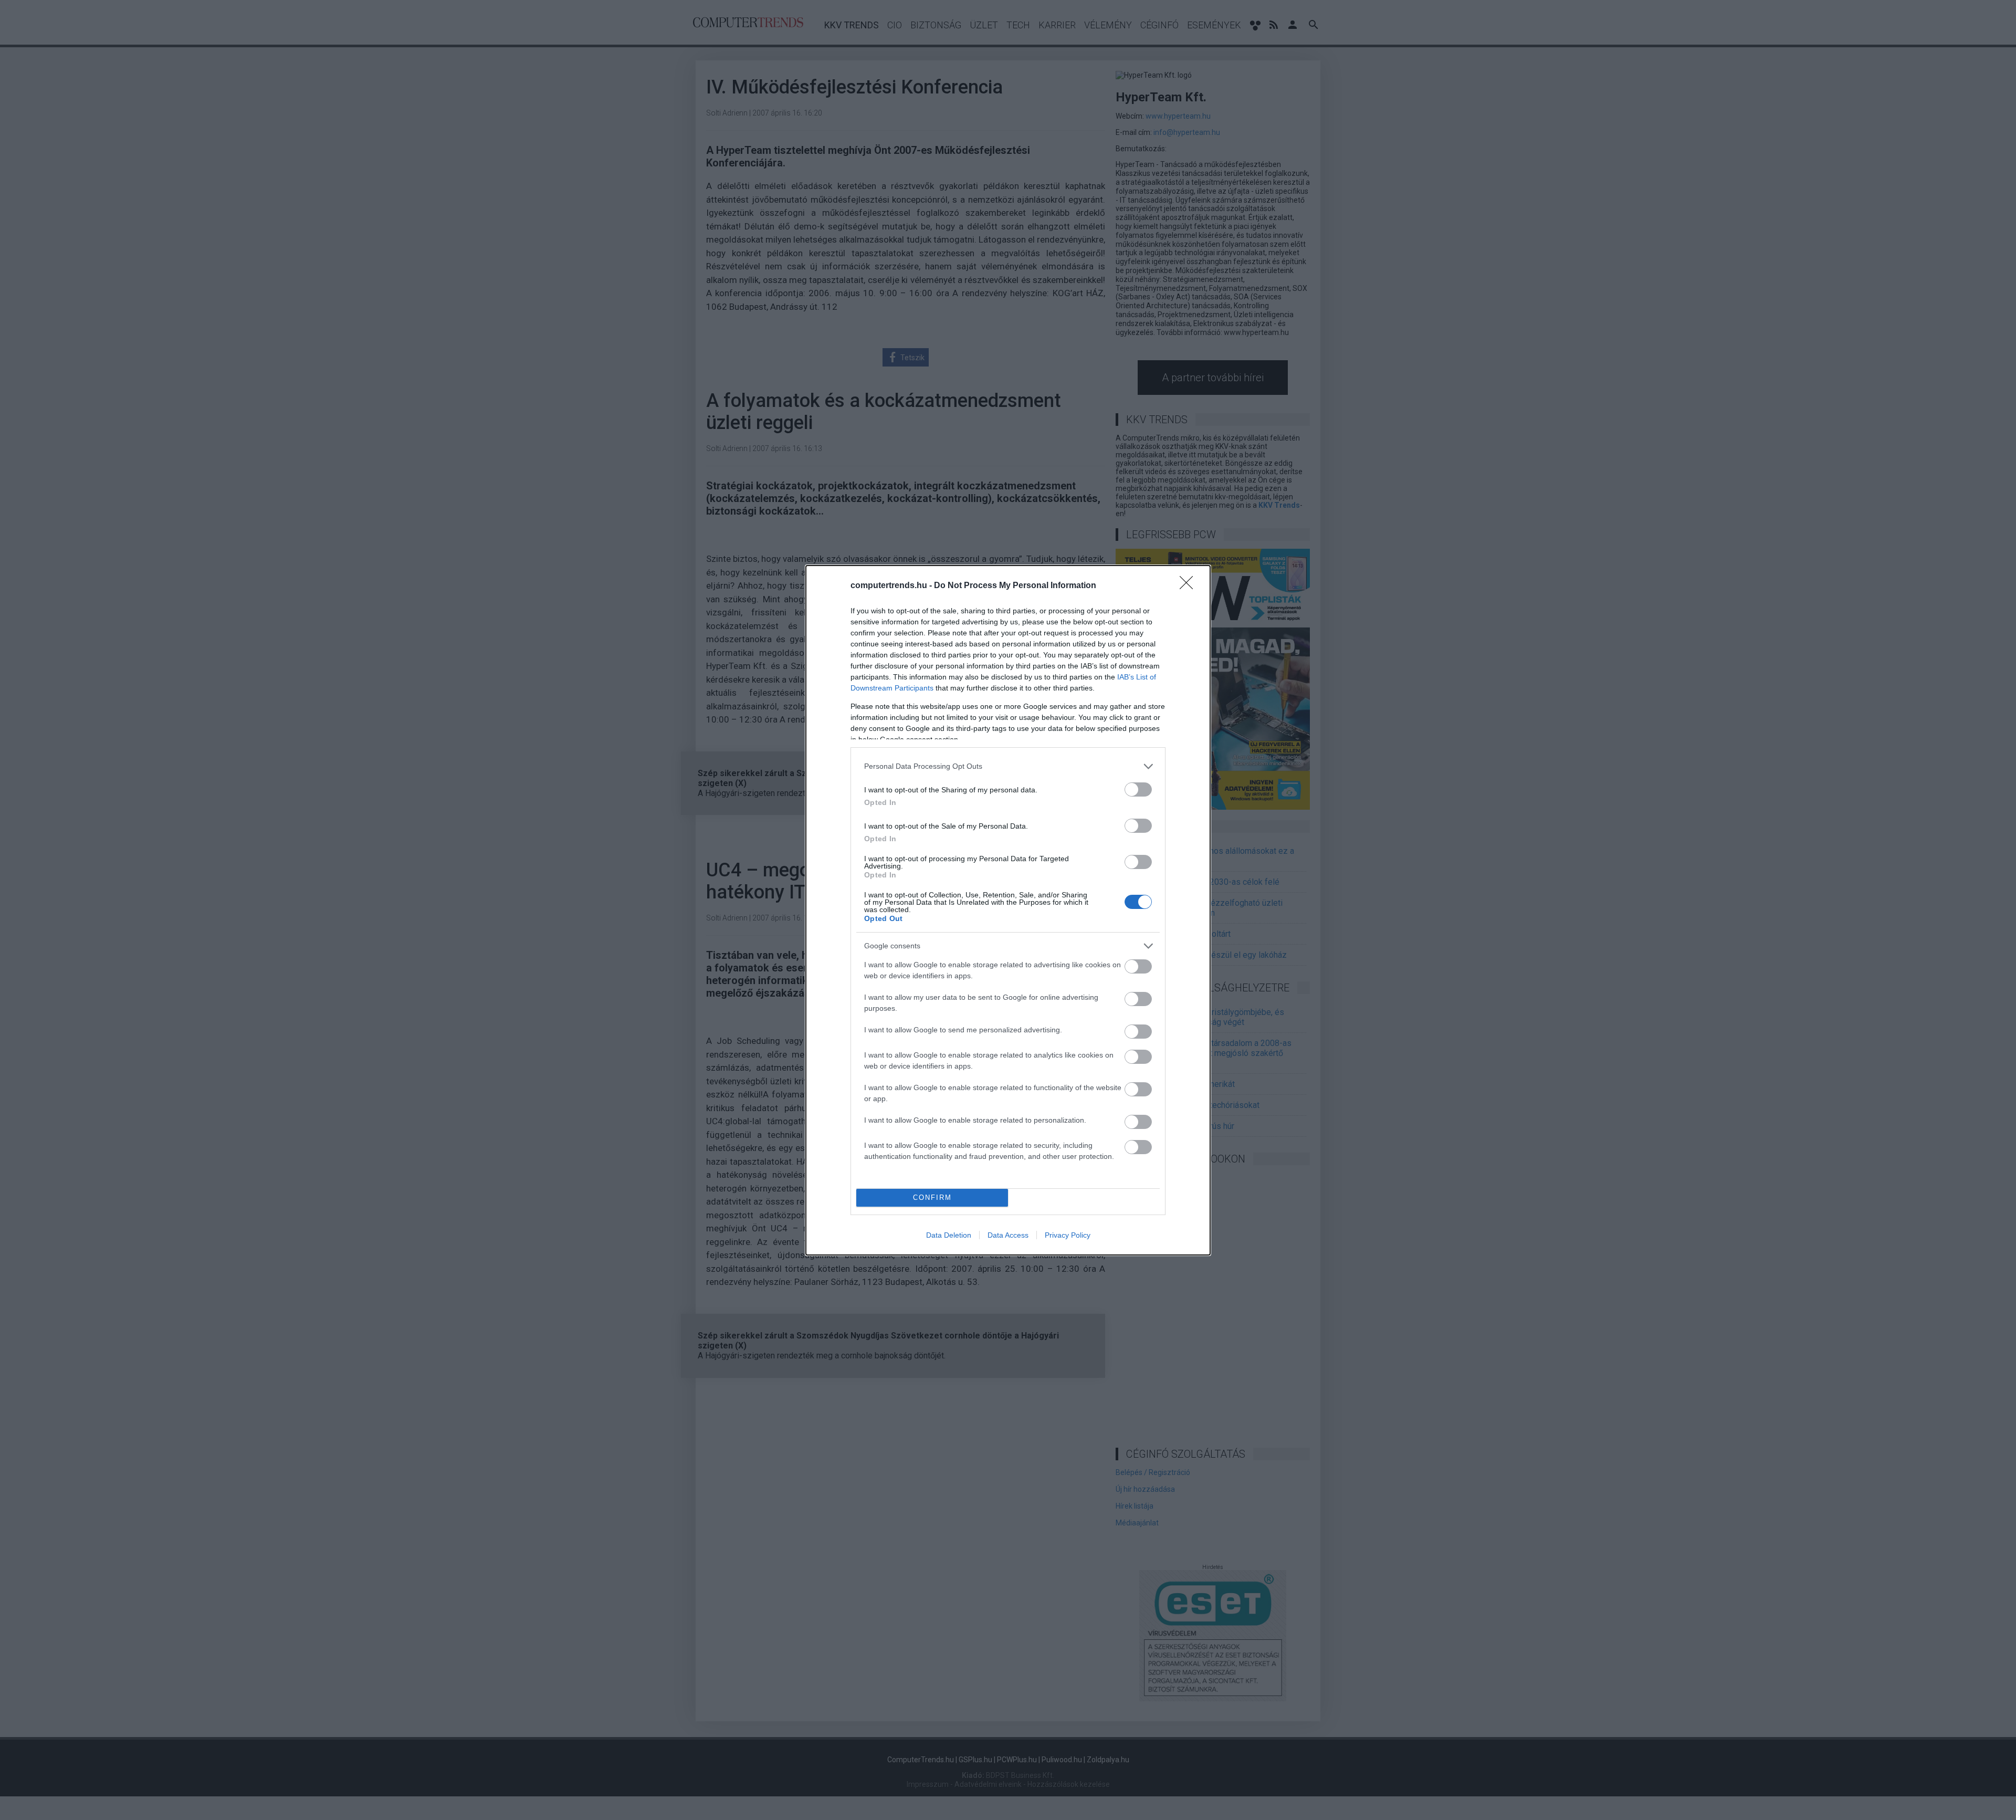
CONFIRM (932, 1197)
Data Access (1008, 1235)
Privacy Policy (1068, 1235)
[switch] (1138, 789)
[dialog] (1008, 910)
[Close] (1190, 586)
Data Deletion (949, 1235)
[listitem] (1008, 766)
